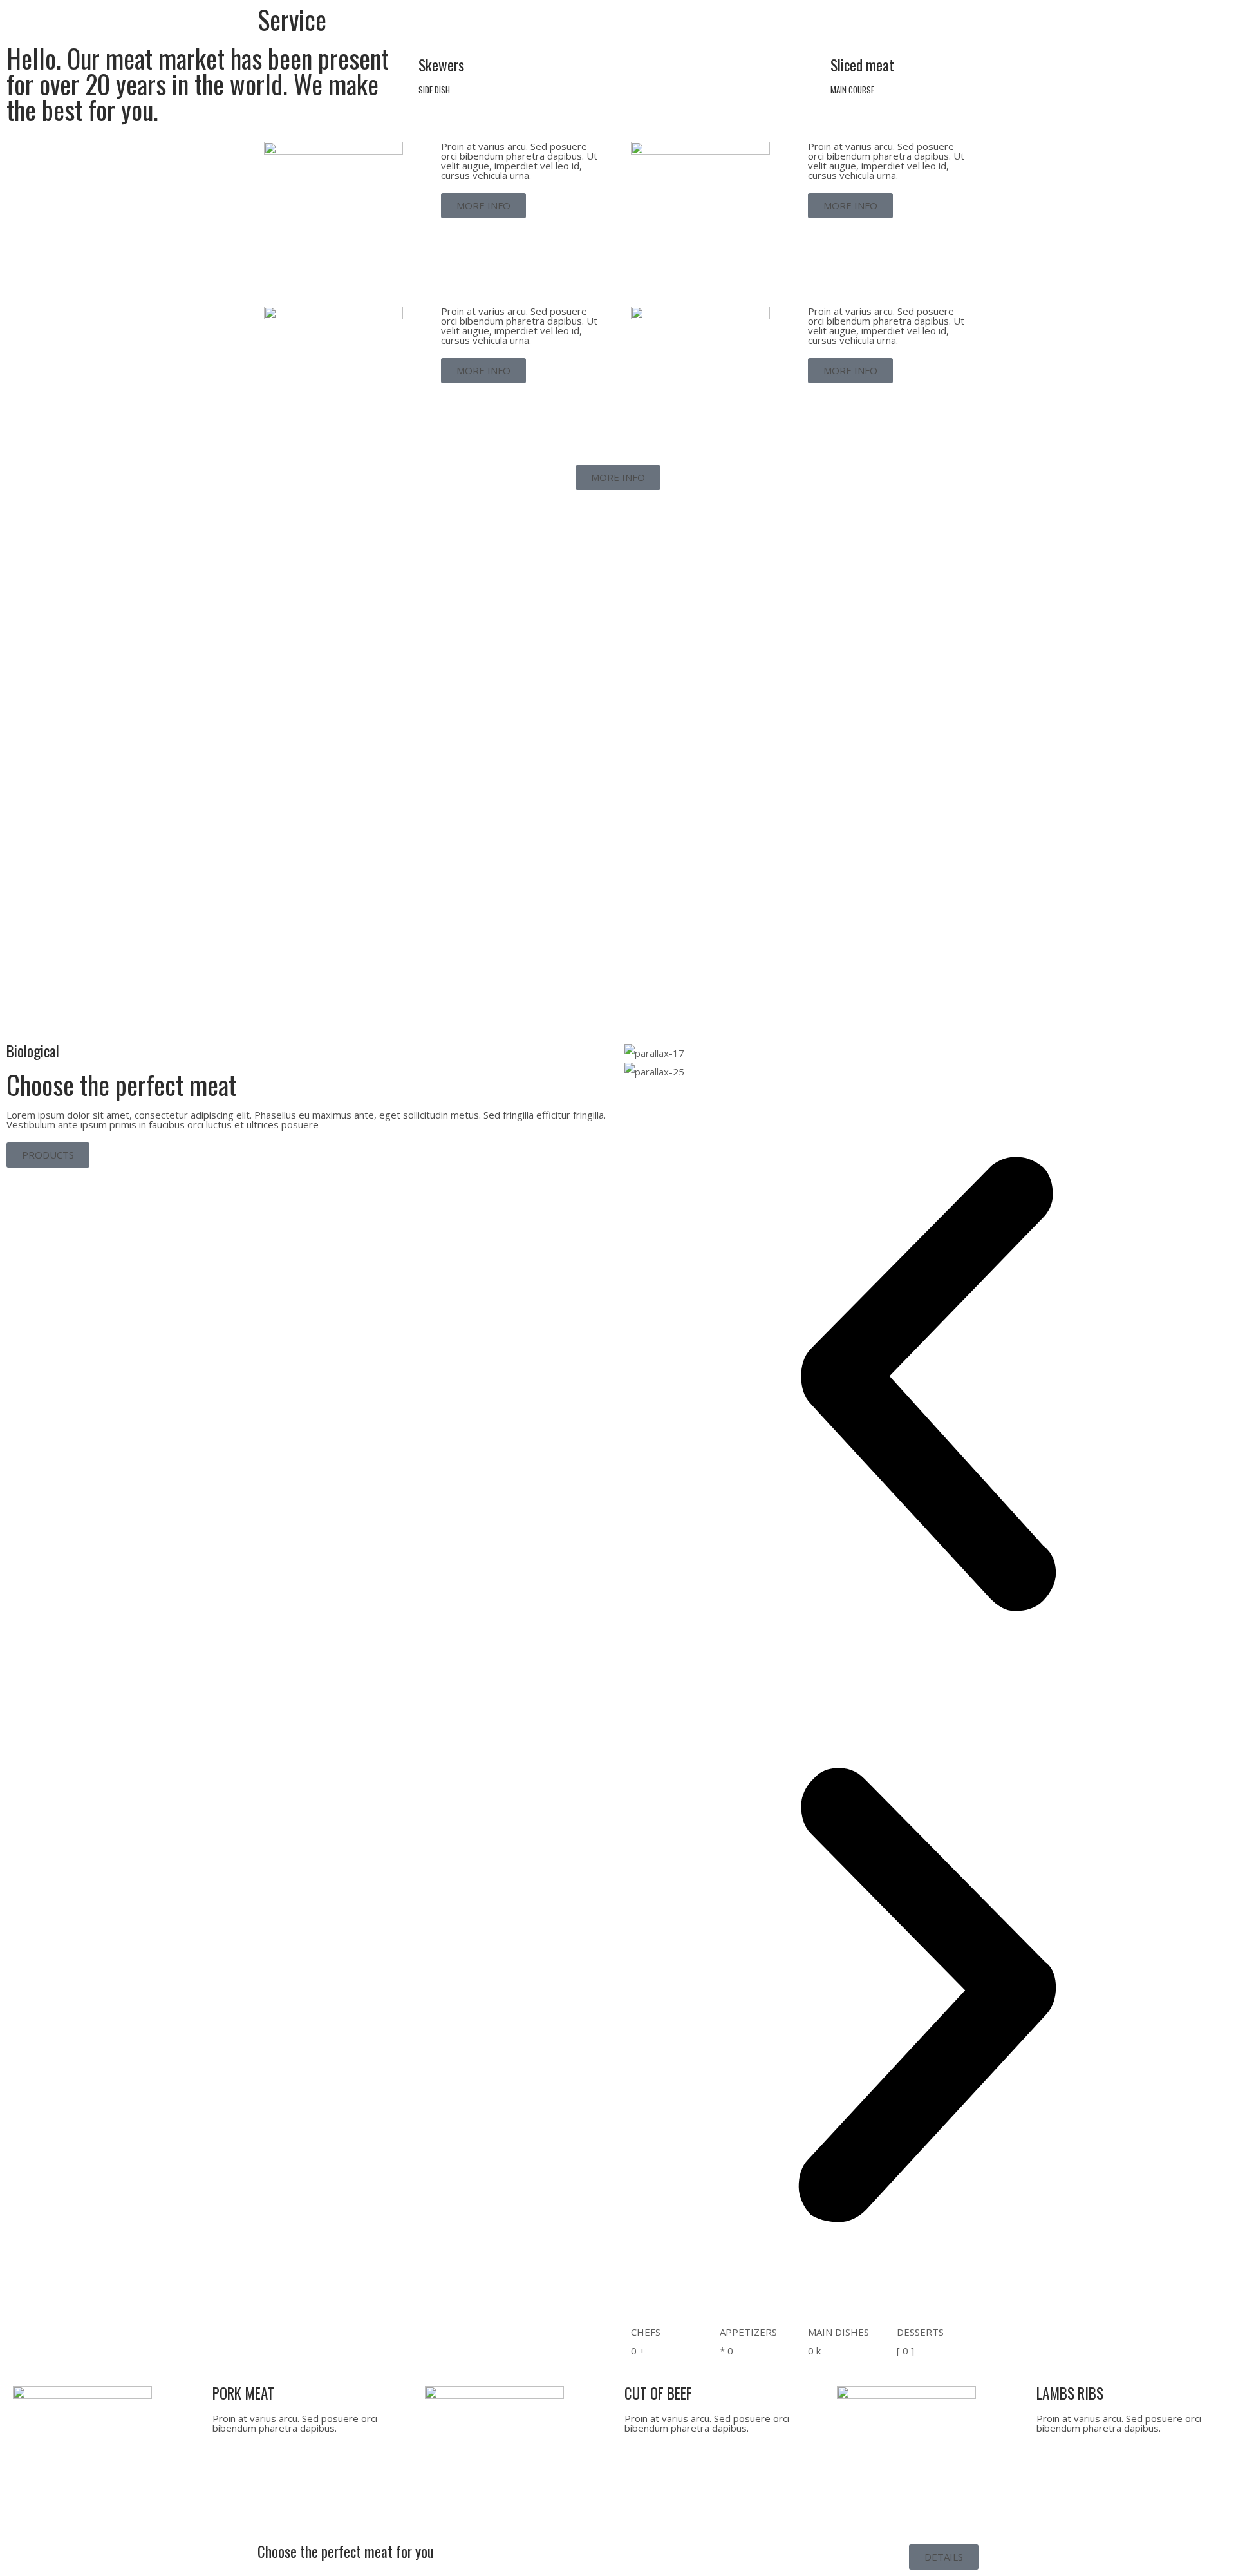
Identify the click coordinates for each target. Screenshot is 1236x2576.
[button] (927, 1387)
